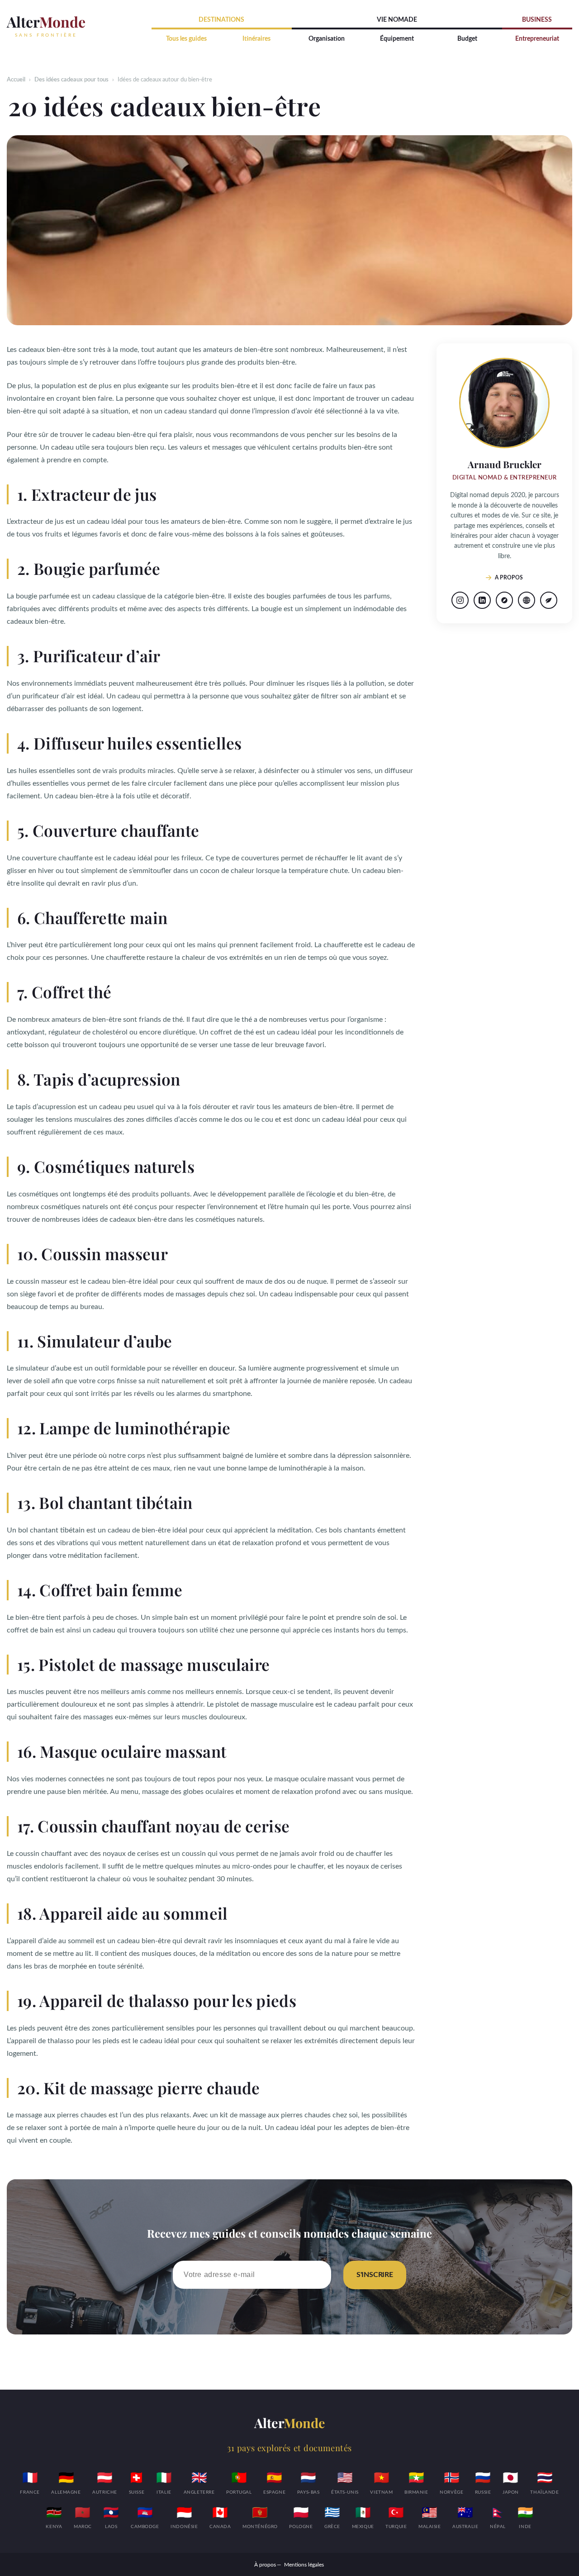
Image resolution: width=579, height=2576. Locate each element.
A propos (509, 578)
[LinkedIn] (482, 600)
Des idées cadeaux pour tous (71, 80)
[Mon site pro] (527, 600)
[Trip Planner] (504, 600)
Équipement (397, 39)
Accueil (16, 80)
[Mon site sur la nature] (549, 600)
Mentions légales (304, 2565)
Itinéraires (256, 39)
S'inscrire (375, 2275)
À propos (265, 2565)
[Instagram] (460, 600)
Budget (467, 39)
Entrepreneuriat (537, 39)
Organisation (327, 39)
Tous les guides (186, 39)
